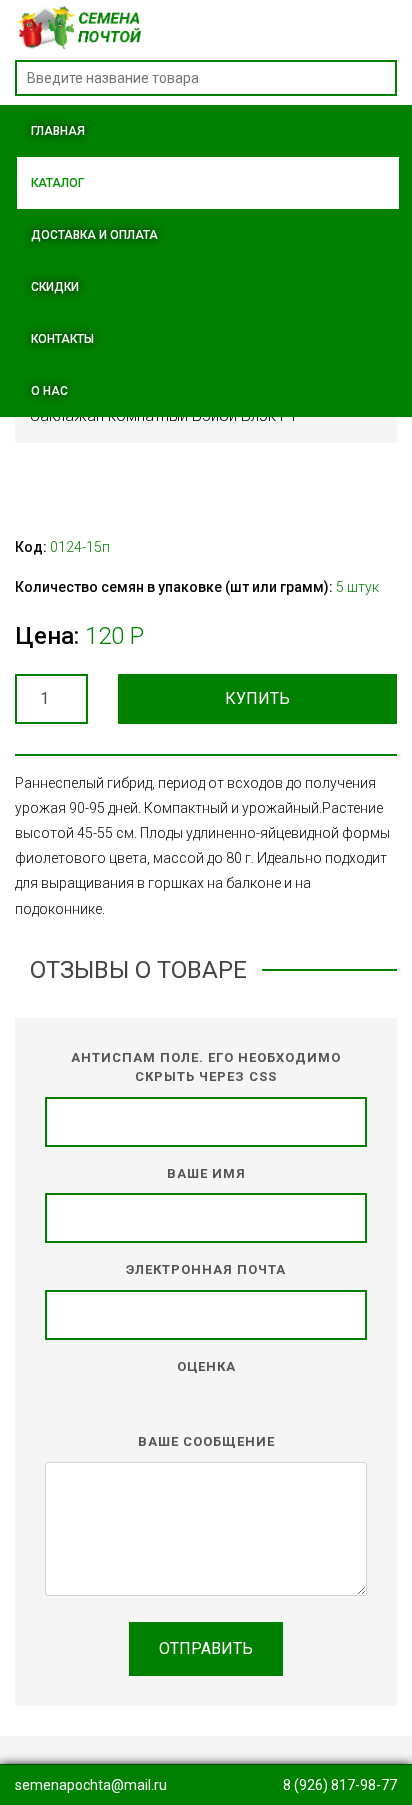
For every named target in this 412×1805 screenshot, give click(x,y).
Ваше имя (206, 1173)
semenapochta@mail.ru (91, 1785)
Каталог (57, 183)
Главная (58, 131)
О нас (49, 391)
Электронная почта (206, 1269)
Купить (257, 698)
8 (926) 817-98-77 (340, 1785)
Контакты (62, 339)
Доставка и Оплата (94, 235)
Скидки (55, 287)
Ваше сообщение (206, 1441)
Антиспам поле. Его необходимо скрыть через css (206, 1067)
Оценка (206, 1366)
